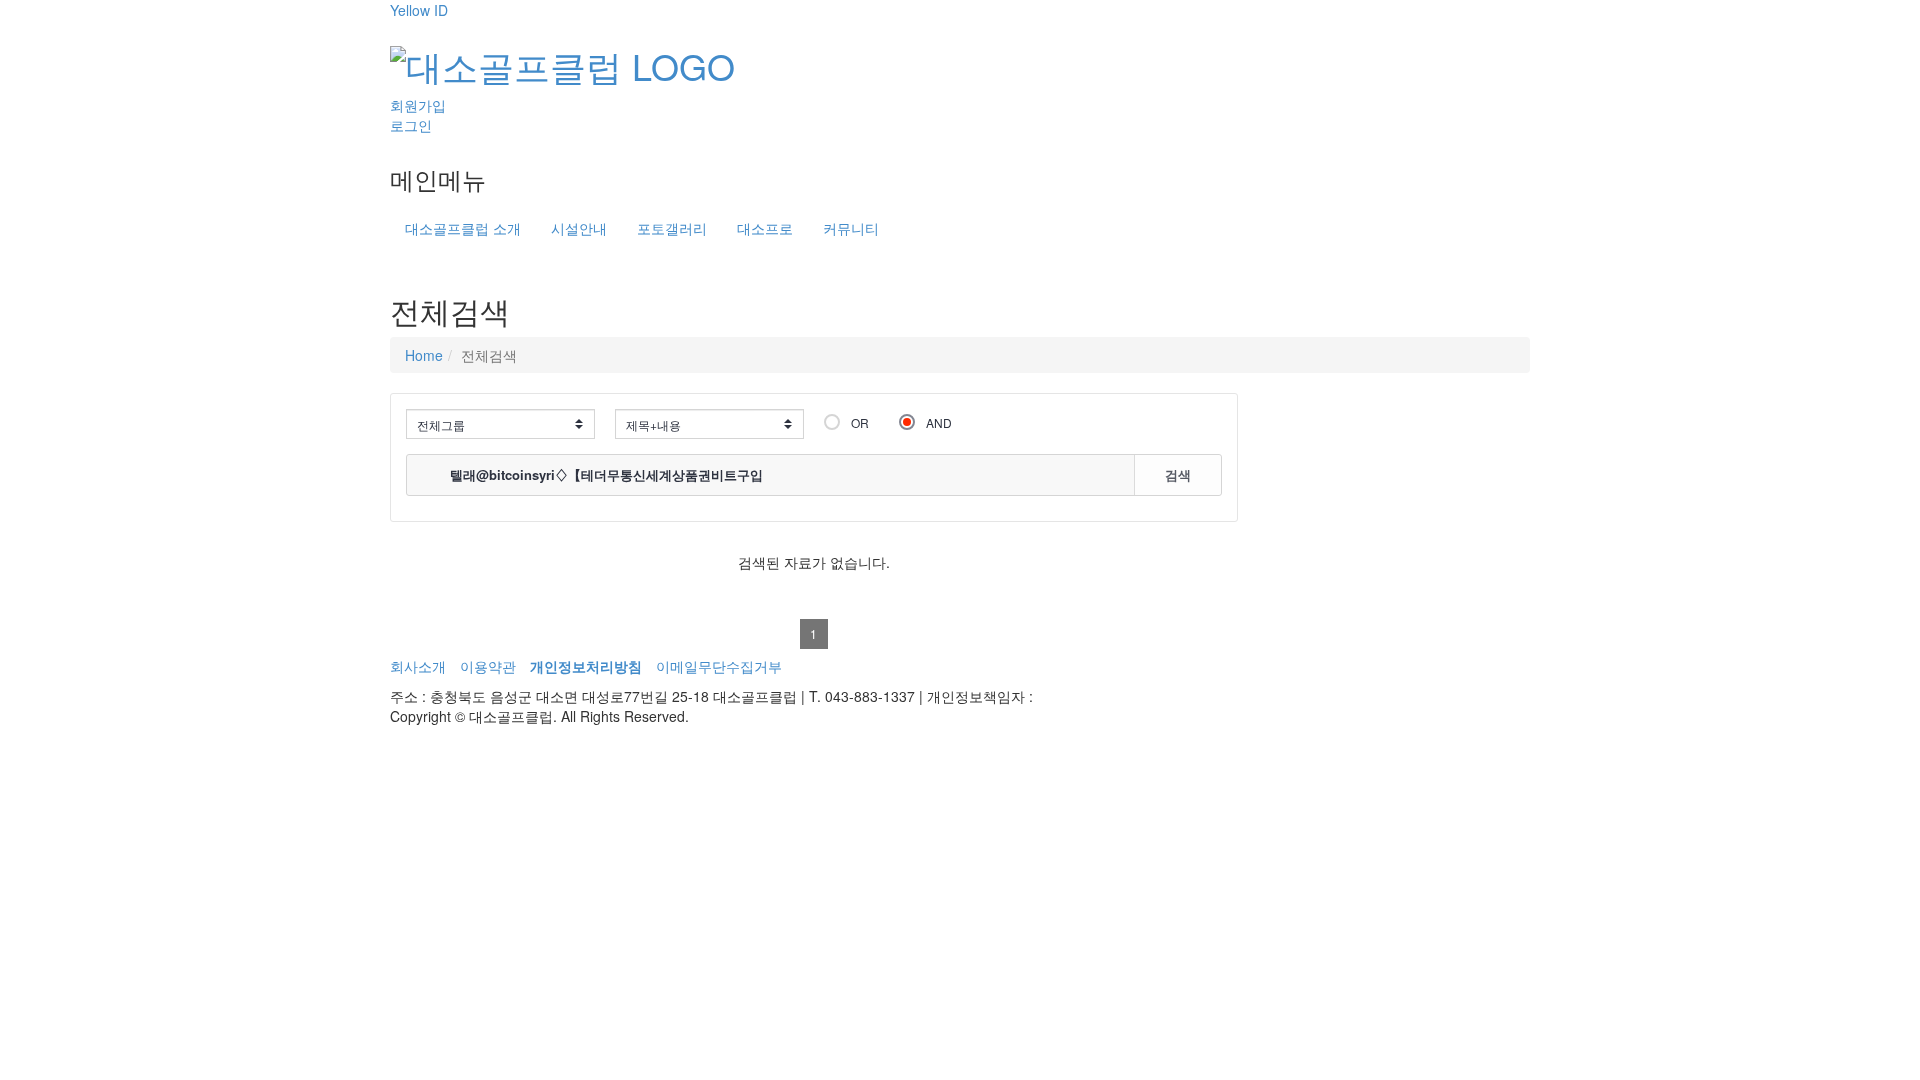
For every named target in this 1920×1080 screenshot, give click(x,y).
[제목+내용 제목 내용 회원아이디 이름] (709, 424)
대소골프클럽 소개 (463, 228)
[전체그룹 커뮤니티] (500, 424)
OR (860, 422)
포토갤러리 (672, 228)
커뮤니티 (851, 228)
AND (939, 422)
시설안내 (579, 228)
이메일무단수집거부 (719, 666)
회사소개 (418, 666)
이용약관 (488, 666)
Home (424, 355)
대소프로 (765, 228)
